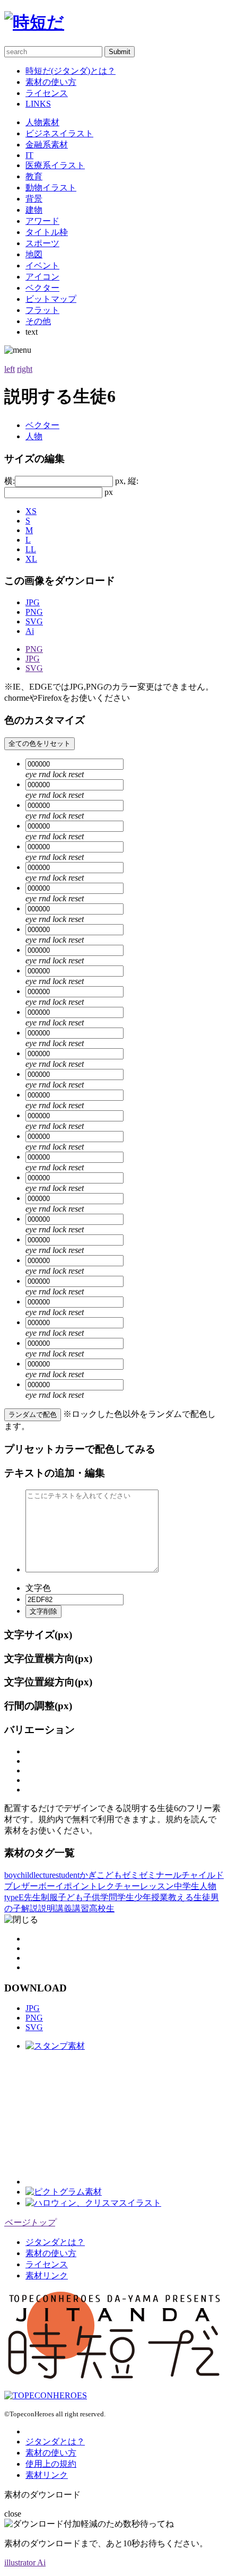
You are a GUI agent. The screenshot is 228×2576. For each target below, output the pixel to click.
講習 (81, 1908)
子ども (71, 1897)
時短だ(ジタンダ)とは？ (71, 71)
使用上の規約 (51, 2464)
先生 (32, 1897)
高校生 (102, 1908)
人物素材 (42, 122)
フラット (42, 310)
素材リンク (47, 2275)
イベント (42, 266)
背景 (34, 199)
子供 (92, 1897)
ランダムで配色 (33, 1415)
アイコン (42, 277)
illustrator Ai (25, 2562)
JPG (33, 602)
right (25, 369)
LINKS (38, 104)
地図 (34, 254)
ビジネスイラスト (59, 133)
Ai (30, 631)
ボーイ (51, 1886)
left (10, 369)
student (68, 1875)
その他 (38, 321)
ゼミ (130, 1875)
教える (181, 1897)
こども (109, 1875)
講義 (64, 1908)
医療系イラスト (55, 165)
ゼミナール (160, 1875)
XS (31, 511)
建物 (34, 210)
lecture (45, 1875)
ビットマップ (51, 299)
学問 (109, 1897)
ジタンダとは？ (55, 2242)
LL (31, 549)
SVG (34, 621)
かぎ (88, 1875)
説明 (47, 1908)
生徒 (202, 1897)
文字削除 (43, 1611)
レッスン (157, 1886)
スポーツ (42, 243)
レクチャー (119, 1886)
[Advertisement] (105, 2118)
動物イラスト (51, 188)
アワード (42, 221)
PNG (34, 612)
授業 (160, 1897)
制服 (49, 1897)
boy (11, 1875)
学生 (126, 1897)
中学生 (187, 1886)
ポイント (81, 1886)
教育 (34, 176)
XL (31, 559)
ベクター (42, 288)
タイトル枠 (47, 232)
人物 (34, 436)
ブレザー (21, 1886)
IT (29, 155)
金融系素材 (47, 145)
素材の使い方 (51, 82)
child (25, 1875)
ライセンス (47, 93)
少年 (143, 1897)
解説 (30, 1908)
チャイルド (203, 1875)
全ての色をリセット (40, 743)
